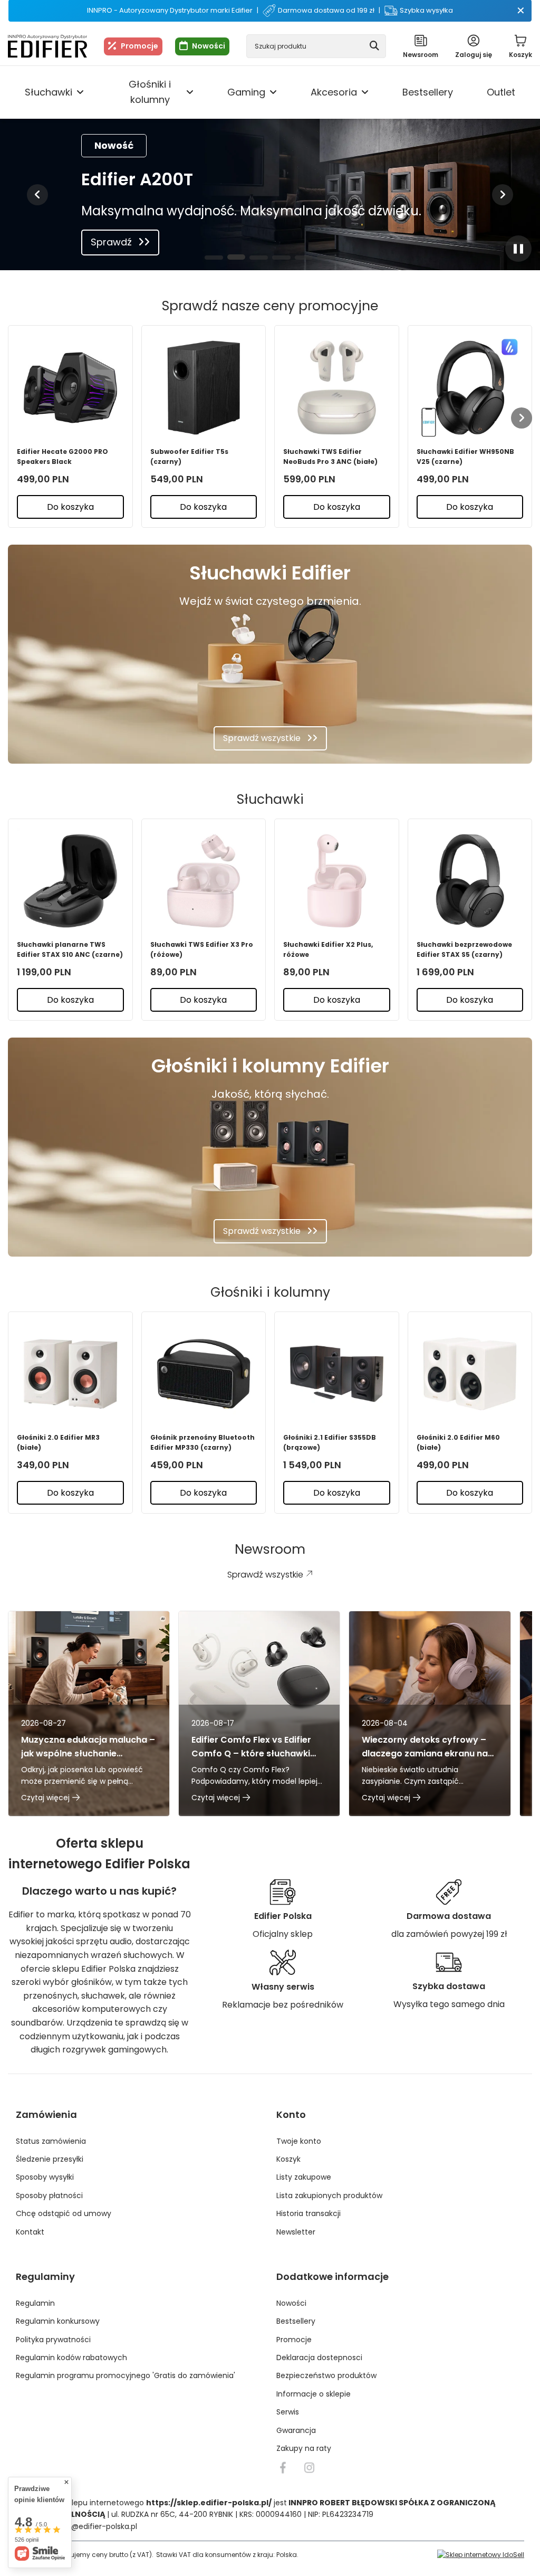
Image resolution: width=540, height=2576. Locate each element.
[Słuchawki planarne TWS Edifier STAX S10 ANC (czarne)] (70, 881)
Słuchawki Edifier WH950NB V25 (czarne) (465, 457)
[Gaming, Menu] (273, 92)
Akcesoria (334, 92)
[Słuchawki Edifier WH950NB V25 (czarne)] (470, 388)
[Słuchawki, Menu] (80, 92)
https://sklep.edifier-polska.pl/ (209, 2503)
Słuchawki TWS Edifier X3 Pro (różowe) (202, 949)
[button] (37, 195)
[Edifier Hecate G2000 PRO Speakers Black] (70, 388)
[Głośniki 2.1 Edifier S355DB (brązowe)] (337, 1374)
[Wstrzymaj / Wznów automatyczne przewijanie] (518, 249)
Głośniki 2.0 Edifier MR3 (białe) (58, 1442)
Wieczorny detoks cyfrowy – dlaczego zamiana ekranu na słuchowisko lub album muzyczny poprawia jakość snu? (425, 1747)
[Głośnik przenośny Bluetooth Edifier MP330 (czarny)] (204, 1374)
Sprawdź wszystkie (262, 738)
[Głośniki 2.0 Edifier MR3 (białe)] (70, 1374)
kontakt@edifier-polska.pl (90, 2526)
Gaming (246, 92)
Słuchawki (49, 92)
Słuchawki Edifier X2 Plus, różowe (328, 949)
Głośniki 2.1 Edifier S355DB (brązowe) (330, 1442)
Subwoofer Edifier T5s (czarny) (189, 457)
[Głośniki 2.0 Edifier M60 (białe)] (470, 1374)
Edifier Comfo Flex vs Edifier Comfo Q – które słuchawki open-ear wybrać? (251, 1747)
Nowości (209, 46)
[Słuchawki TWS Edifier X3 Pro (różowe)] (204, 881)
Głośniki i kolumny (150, 92)
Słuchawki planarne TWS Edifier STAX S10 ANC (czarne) (70, 949)
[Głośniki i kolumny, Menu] (190, 92)
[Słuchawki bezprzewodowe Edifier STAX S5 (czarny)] (470, 881)
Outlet (501, 92)
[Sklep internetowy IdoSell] (481, 2555)
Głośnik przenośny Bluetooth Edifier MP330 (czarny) (202, 1442)
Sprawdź (111, 242)
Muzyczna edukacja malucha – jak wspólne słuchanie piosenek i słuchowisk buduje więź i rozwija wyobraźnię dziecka (88, 1747)
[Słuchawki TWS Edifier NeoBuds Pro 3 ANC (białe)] (337, 388)
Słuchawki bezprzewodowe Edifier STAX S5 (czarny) (464, 949)
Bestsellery (428, 92)
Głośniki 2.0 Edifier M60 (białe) (458, 1442)
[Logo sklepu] (47, 46)
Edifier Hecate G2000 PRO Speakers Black (62, 457)
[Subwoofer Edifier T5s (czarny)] (204, 388)
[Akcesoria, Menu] (365, 92)
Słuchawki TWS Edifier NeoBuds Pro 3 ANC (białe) (330, 457)
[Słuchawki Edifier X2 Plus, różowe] (337, 881)
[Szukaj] (374, 46)
